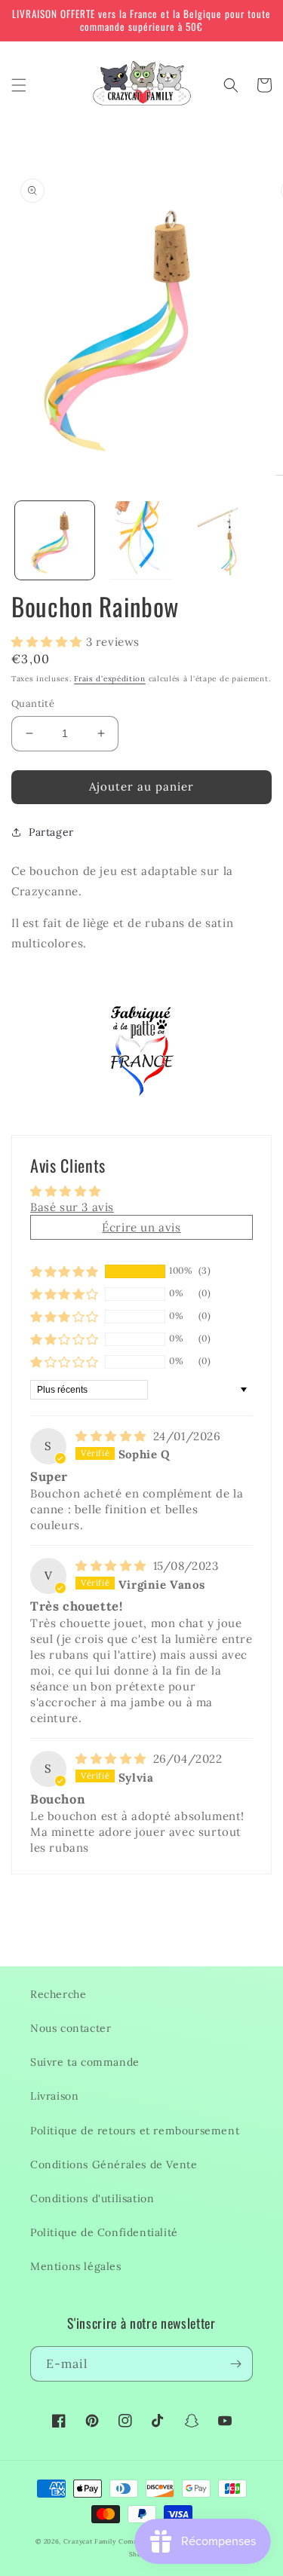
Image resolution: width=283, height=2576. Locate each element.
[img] (113, 1436)
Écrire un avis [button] (141, 1227)
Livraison (54, 2096)
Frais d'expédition (110, 679)
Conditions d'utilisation (92, 2198)
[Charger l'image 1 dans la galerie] (55, 541)
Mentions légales (76, 2266)
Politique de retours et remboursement (135, 2131)
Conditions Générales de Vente (114, 2165)
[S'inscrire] (235, 2364)
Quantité (33, 704)
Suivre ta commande (85, 2062)
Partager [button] (51, 832)
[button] (19, 85)
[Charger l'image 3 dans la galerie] (228, 541)
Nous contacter (71, 2028)
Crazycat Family (90, 2541)
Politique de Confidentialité (104, 2232)
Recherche (58, 1994)
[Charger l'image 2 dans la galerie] (141, 541)
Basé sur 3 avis (72, 1207)
